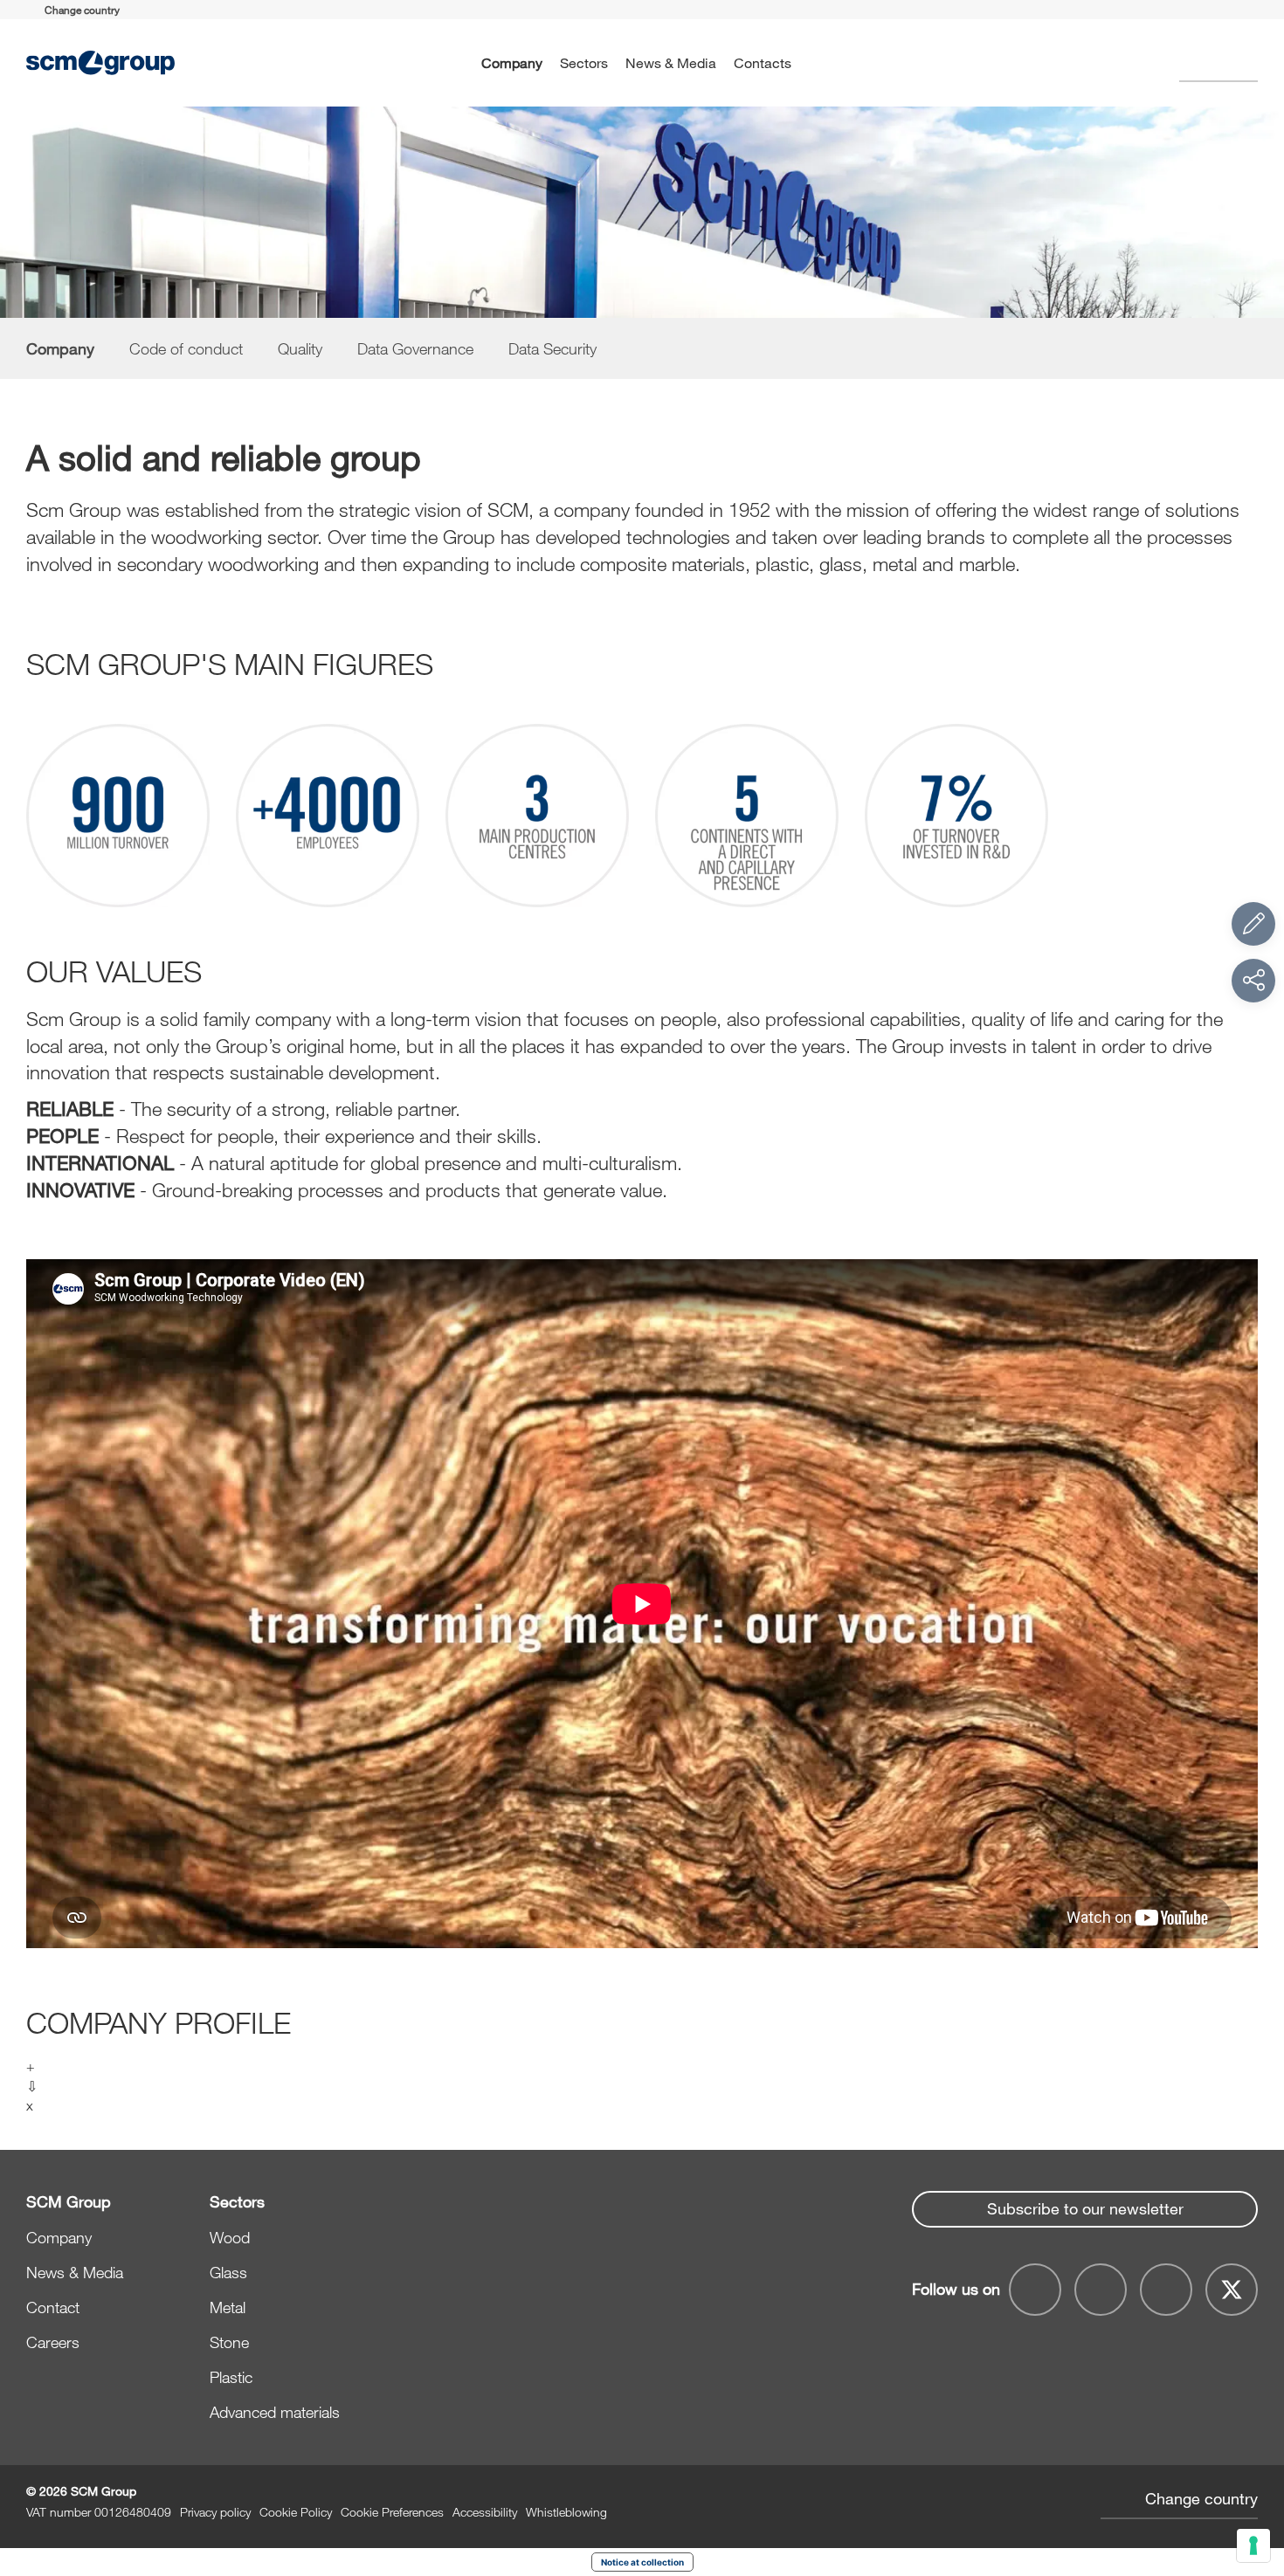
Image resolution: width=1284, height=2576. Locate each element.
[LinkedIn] (1166, 2290)
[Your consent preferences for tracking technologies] (1253, 2545)
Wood (230, 2237)
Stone (229, 2342)
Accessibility (485, 2512)
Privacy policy (215, 2512)
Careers (53, 2342)
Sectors (584, 62)
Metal (228, 2307)
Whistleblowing (566, 2512)
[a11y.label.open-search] (1218, 63)
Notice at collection (642, 2562)
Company (512, 62)
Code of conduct (186, 348)
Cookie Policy (296, 2512)
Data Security (552, 348)
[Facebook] (1035, 2290)
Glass (228, 2272)
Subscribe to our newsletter (1085, 2208)
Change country (1201, 2498)
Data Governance (415, 348)
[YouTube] (1101, 2290)
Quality (300, 348)
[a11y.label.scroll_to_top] (1253, 2467)
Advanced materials (275, 2412)
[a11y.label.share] (1253, 981)
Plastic (231, 2377)
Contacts (763, 62)
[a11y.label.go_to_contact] (1253, 924)
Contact (53, 2307)
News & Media (671, 62)
